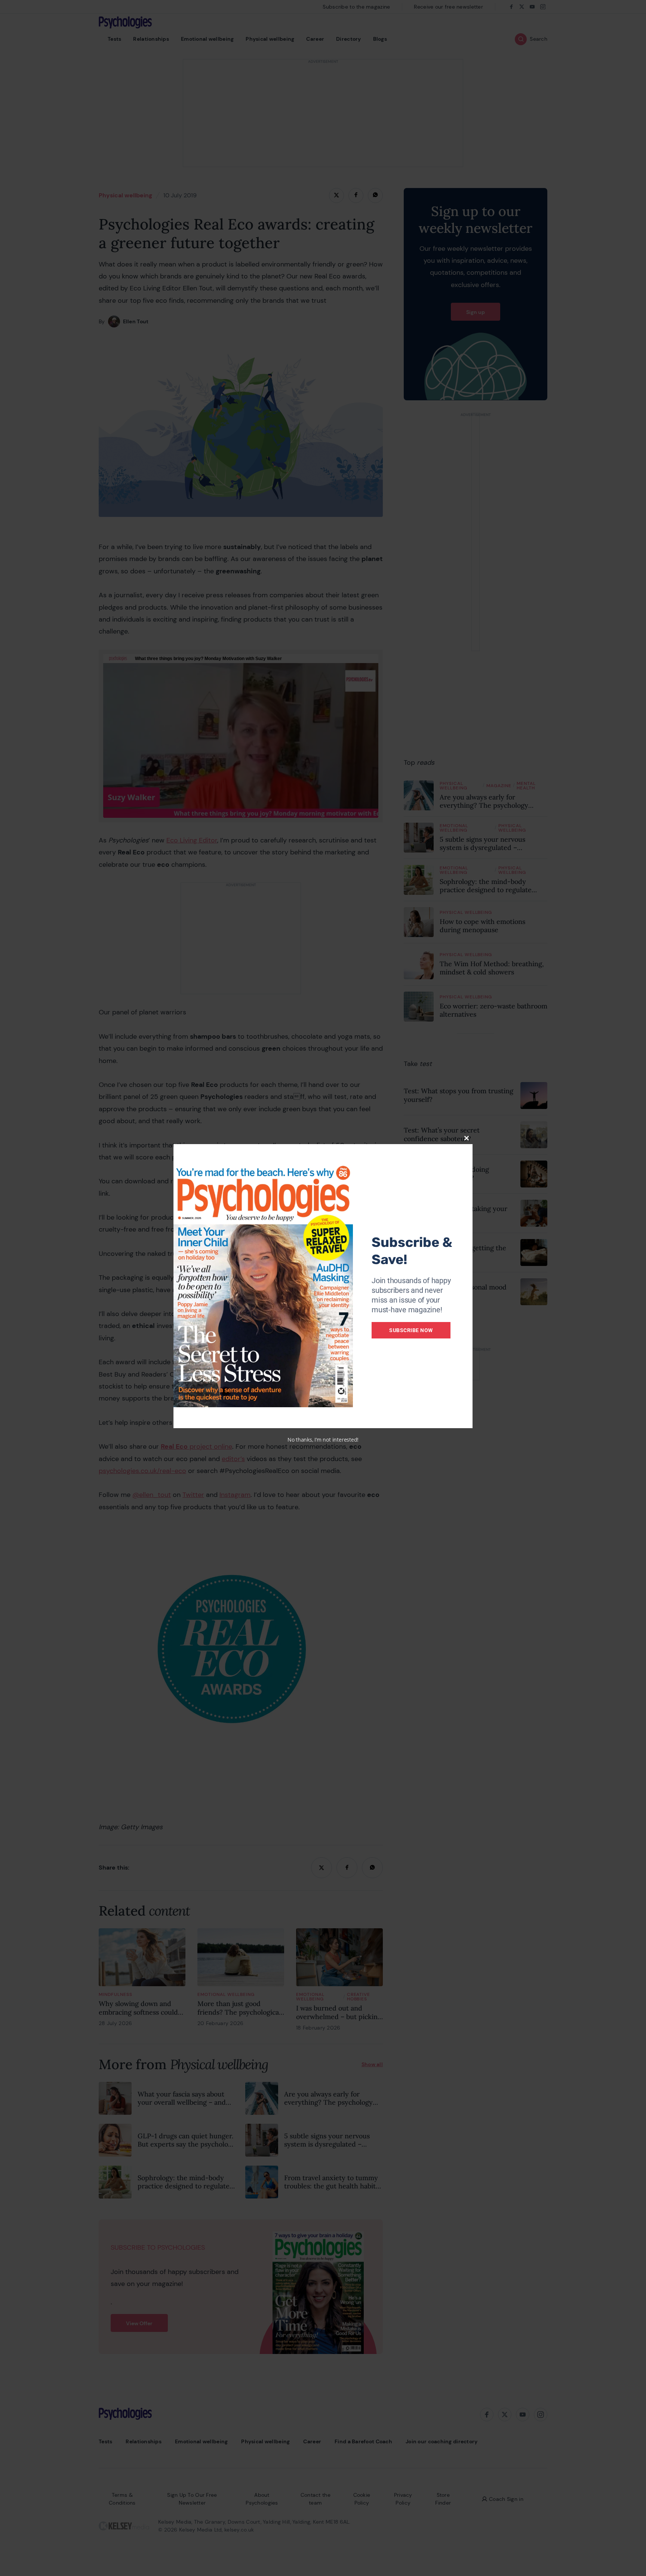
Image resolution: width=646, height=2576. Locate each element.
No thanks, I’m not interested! (323, 1440)
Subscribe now (411, 1330)
